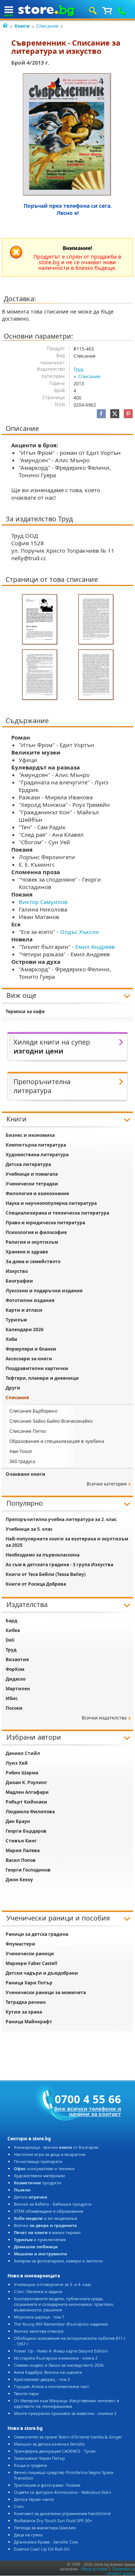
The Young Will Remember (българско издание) (61, 2324)
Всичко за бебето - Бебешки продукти (53, 2204)
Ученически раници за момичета (46, 1992)
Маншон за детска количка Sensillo (49, 2444)
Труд (78, 369)
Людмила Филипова (30, 1812)
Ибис (12, 1698)
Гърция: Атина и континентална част (51, 2386)
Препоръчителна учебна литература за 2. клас (61, 1519)
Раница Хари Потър (29, 1983)
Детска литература (28, 1164)
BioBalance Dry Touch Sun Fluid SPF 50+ (53, 2521)
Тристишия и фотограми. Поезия (47, 2485)
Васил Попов (21, 1860)
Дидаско (16, 1679)
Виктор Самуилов (43, 902)
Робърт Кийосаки (26, 1802)
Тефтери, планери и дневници (42, 1378)
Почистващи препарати (38, 2161)
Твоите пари (26, 2393)
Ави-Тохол (21, 1451)
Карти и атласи (24, 1310)
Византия (17, 1659)
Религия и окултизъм (32, 1242)
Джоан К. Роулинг (26, 1782)
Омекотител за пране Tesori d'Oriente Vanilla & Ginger (68, 2437)
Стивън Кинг (21, 1841)
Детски (31, 2197)
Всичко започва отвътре (39, 2331)
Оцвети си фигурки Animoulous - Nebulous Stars (62, 2492)
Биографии (19, 1281)
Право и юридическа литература (45, 1223)
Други (13, 1388)
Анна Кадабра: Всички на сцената (48, 2372)
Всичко (45, 2225)
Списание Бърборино (33, 1411)
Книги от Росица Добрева (36, 1584)
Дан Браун (18, 1821)
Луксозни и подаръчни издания (44, 1291)
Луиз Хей (17, 1763)
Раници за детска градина (37, 1934)
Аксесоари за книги (29, 1359)
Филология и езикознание (37, 1193)
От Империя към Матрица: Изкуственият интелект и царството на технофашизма (67, 2403)
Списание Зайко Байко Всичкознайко (51, 1421)
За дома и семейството (33, 1261)
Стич (19, 2506)
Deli (10, 1640)
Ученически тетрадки (32, 1184)
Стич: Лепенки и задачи (38, 2291)
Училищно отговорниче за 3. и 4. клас (52, 2284)
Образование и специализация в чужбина (57, 1441)
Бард (11, 1621)
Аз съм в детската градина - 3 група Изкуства (59, 1565)
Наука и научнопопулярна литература (51, 1203)
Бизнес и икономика (30, 1135)
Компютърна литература (36, 1145)
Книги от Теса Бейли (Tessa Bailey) (46, 1574)
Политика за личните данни (121, 2571)
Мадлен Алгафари (27, 1792)
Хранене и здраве (27, 1252)
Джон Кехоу (19, 1880)
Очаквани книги (25, 1474)
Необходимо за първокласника (43, 1555)
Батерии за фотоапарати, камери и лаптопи (58, 2261)
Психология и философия (36, 1232)
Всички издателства (104, 1718)
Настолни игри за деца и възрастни (50, 2154)
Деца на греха (28, 2535)
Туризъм (16, 1320)
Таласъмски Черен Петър (39, 2458)
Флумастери (20, 1944)
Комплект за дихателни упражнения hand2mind (62, 2513)
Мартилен (18, 1689)
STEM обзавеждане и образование (49, 2211)
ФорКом (15, 1669)
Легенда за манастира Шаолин (45, 2528)
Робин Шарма (22, 1773)
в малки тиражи (47, 2232)
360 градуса (22, 1461)
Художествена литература (37, 1155)
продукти (37, 2183)
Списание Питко (28, 1431)
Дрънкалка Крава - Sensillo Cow (46, 2542)
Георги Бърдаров (26, 1831)
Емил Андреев (95, 947)
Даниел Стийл (23, 1753)
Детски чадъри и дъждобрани (42, 1973)
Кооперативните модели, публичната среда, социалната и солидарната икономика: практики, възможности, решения (64, 2304)
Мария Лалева (23, 1850)
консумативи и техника (44, 2168)
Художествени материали (39, 2176)
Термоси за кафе (25, 1011)
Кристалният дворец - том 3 (42, 2379)
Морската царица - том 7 (39, 2317)
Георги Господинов (28, 1870)
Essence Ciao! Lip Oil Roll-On (42, 2549)
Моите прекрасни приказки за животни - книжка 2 (65, 2413)
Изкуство (17, 1271)
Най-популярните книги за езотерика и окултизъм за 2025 (67, 1542)
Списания (47, 26)
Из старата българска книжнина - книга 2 (56, 2358)
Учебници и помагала (32, 1174)
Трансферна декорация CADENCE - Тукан (55, 2451)
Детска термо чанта (34, 2499)
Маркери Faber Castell (31, 1963)
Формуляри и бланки (31, 1349)
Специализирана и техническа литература (57, 1213)
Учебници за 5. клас (29, 1529)
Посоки (14, 1708)
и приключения (40, 2239)
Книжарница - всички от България (56, 2147)
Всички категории (107, 1484)
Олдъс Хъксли (79, 932)
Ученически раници (30, 1954)
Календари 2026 (25, 1329)
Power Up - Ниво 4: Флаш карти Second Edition (61, 2351)
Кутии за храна (24, 2012)
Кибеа (13, 1630)
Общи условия (94, 2569)
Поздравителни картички (37, 1368)
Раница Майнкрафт (29, 2022)
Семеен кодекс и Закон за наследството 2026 (59, 2365)
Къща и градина (30, 2465)
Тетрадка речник (26, 2002)
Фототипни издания (30, 1300)
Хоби (11, 1339)
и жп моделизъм (46, 2218)
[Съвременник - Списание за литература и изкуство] (67, 135)
